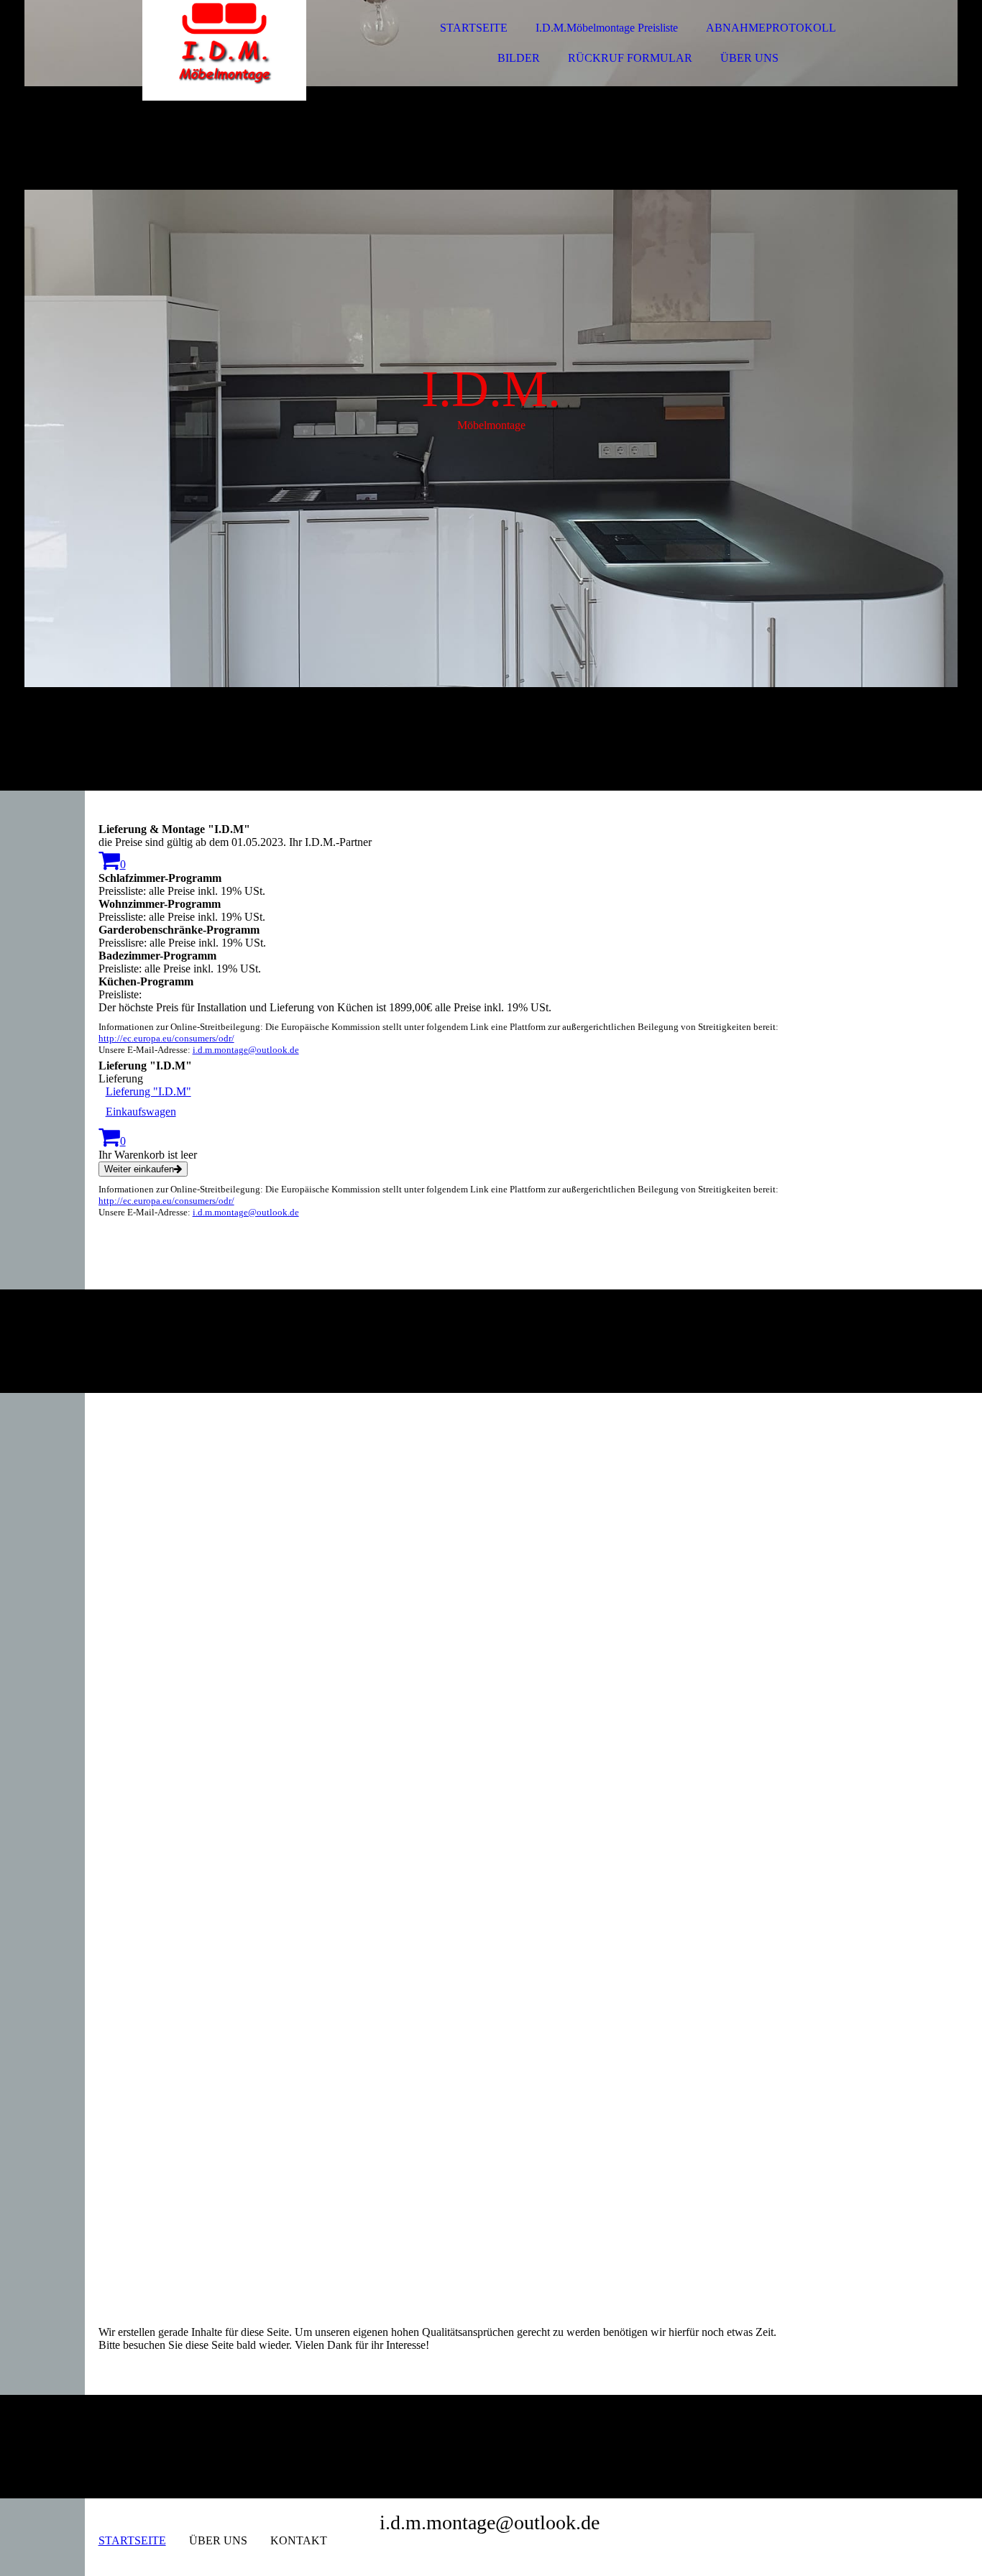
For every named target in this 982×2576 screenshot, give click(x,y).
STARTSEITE (474, 28)
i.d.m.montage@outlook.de (246, 1050)
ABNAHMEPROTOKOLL (771, 28)
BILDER (519, 58)
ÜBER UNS (749, 58)
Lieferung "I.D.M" (148, 1091)
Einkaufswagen (141, 1112)
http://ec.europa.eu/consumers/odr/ (166, 1038)
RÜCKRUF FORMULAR (630, 58)
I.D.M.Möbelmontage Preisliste (607, 28)
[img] (224, 50)
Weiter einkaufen (139, 1169)
